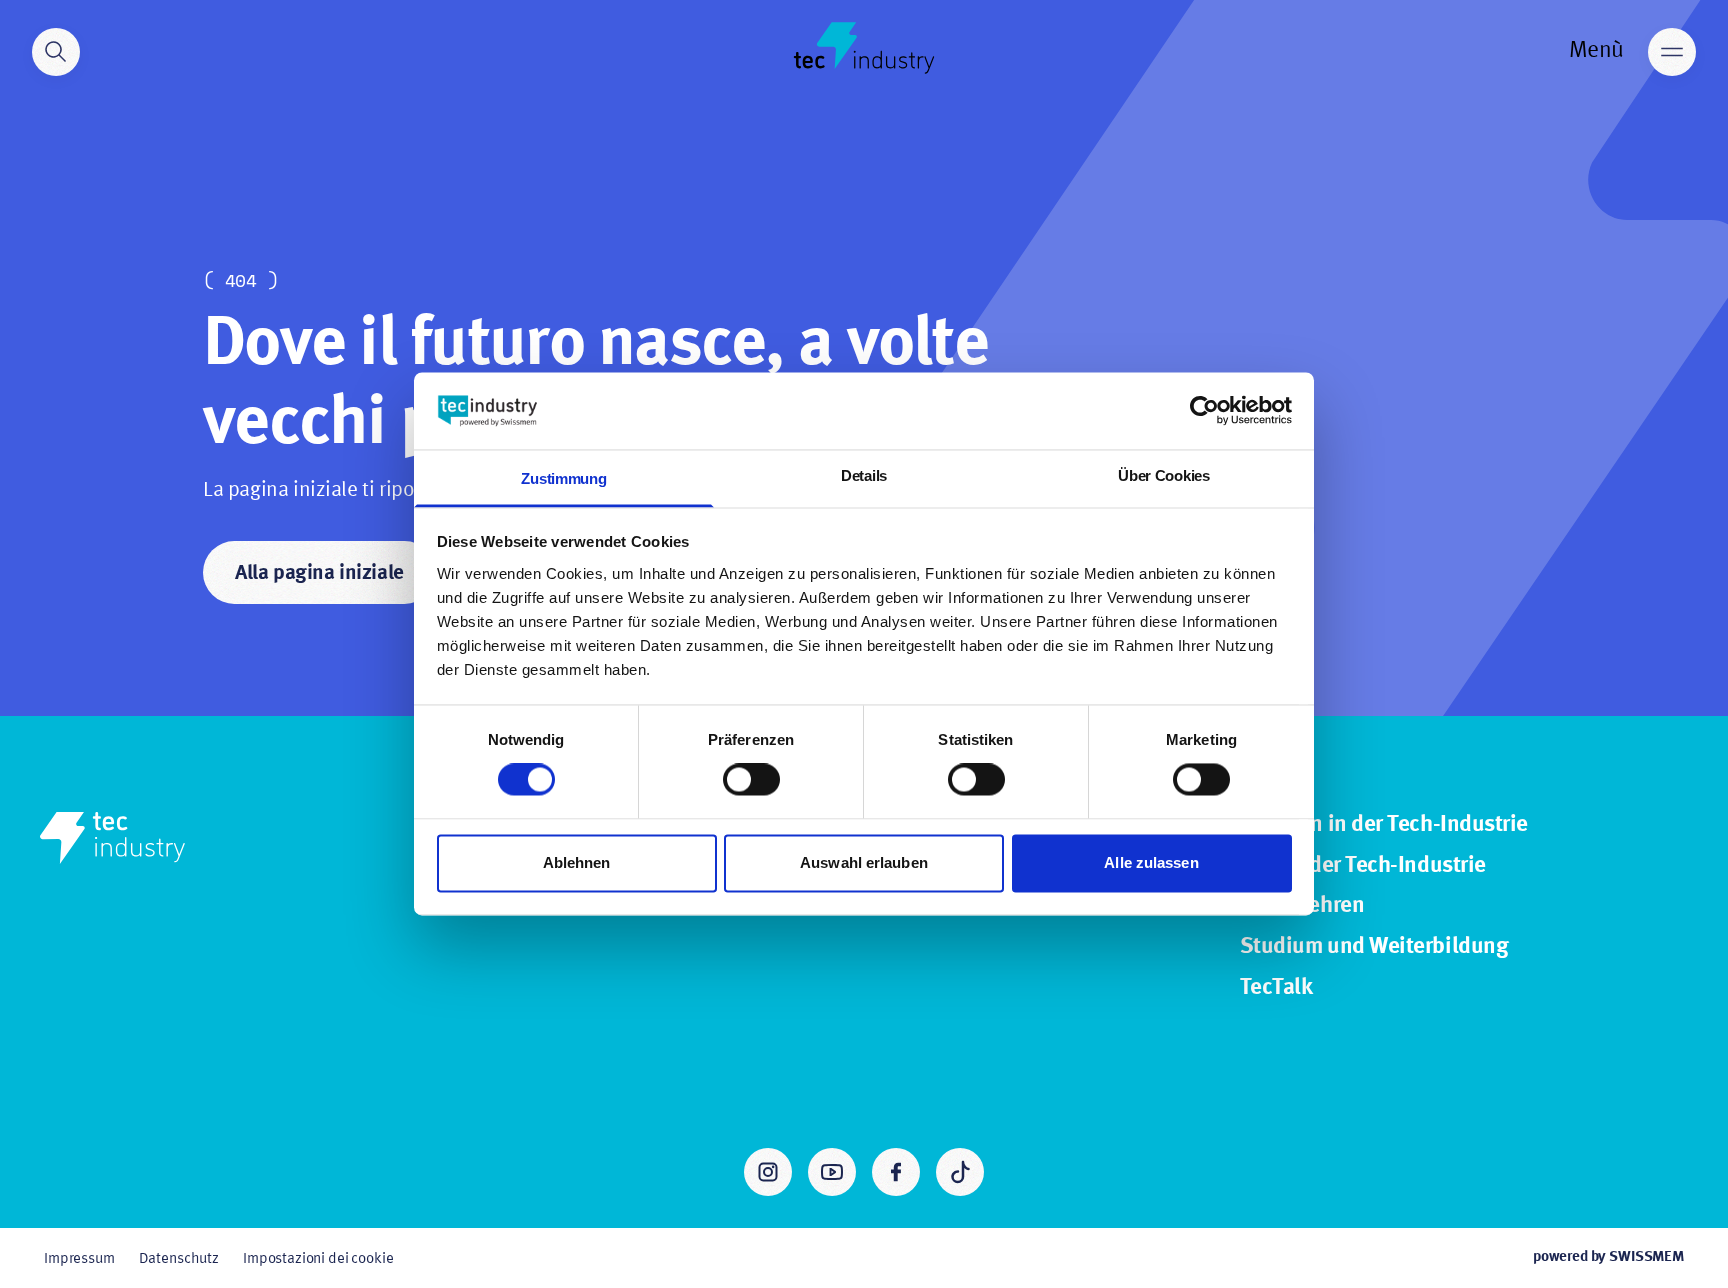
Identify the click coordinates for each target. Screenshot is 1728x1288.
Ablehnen (577, 862)
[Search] (56, 52)
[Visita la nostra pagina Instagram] (768, 1172)
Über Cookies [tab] (1163, 475)
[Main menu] (1672, 52)
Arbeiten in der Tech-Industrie (1384, 825)
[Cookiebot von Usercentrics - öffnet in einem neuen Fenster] (1204, 411)
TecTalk (1276, 988)
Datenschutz (179, 1259)
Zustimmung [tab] (563, 478)
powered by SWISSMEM (1608, 1257)
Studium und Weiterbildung (1374, 947)
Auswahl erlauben (864, 862)
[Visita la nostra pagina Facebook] (896, 1172)
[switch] (751, 780)
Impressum (79, 1259)
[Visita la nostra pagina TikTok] (960, 1172)
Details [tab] (864, 475)
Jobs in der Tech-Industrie (1363, 866)
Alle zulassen (1151, 862)
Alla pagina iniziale (319, 573)
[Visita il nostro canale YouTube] (832, 1172)
